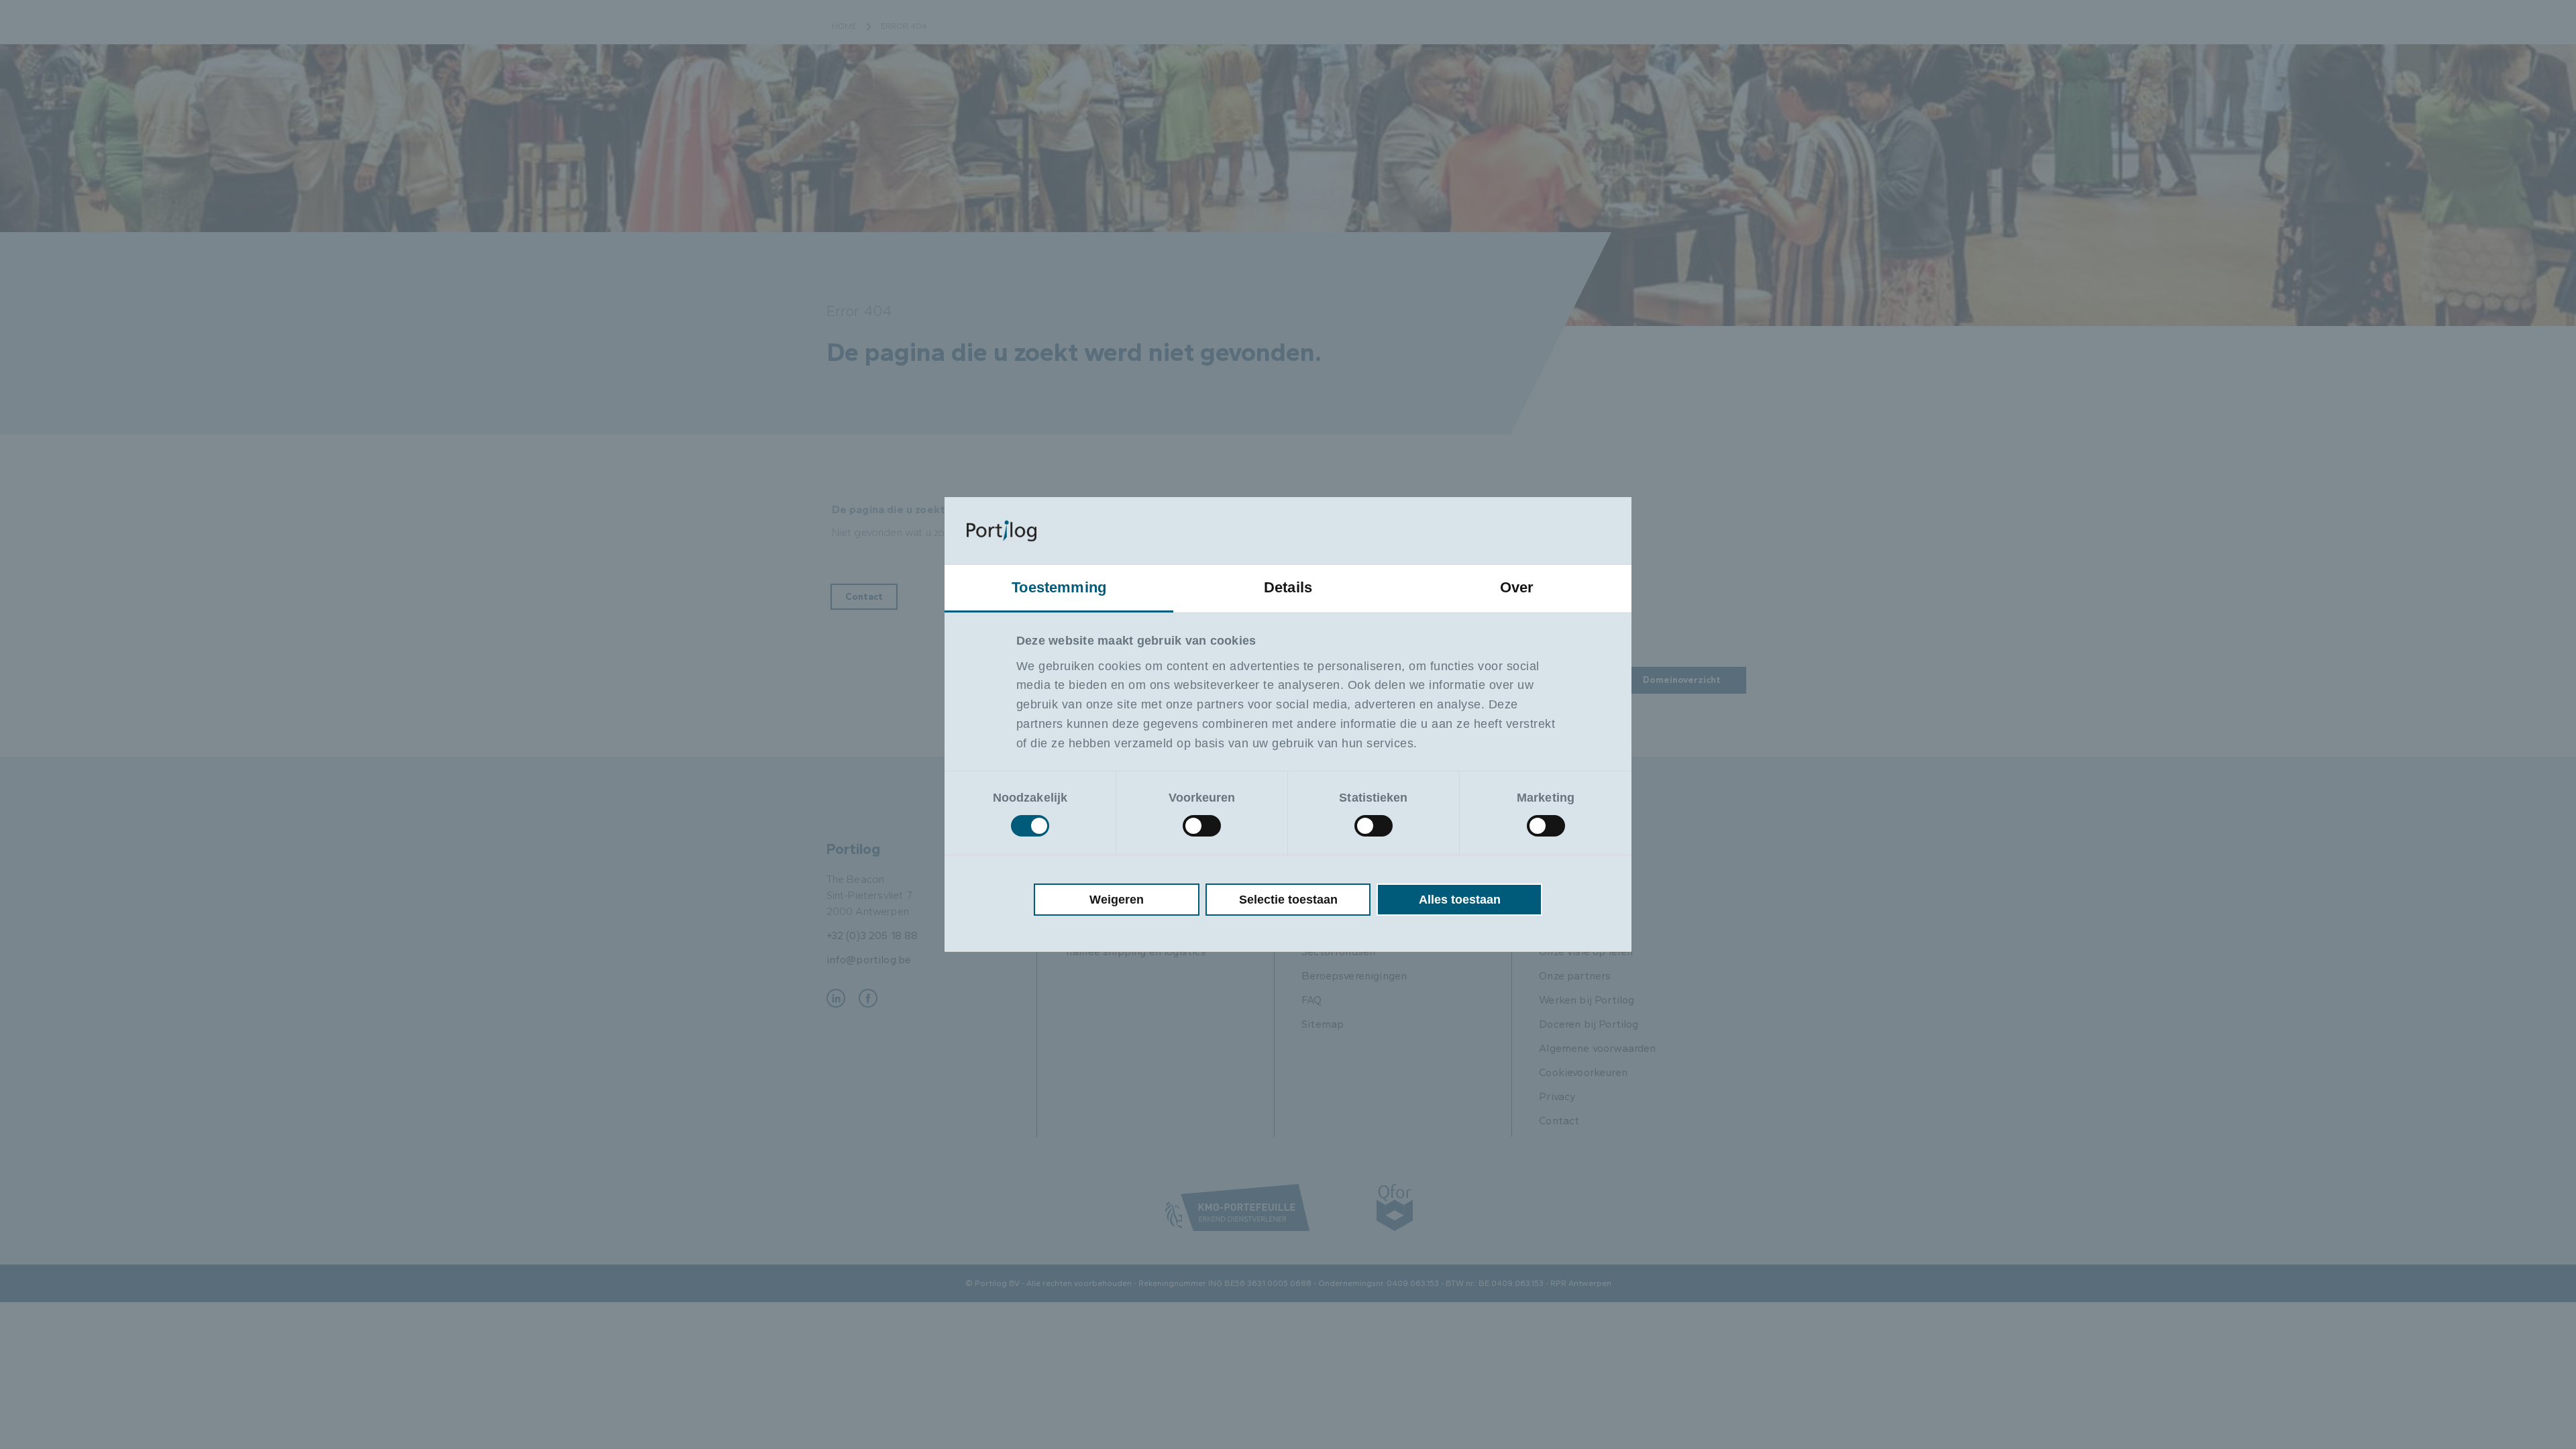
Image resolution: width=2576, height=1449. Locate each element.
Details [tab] (1288, 587)
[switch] (1202, 826)
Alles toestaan (1460, 900)
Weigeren (1117, 900)
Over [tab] (1517, 587)
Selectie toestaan (1288, 900)
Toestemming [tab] (1059, 587)
